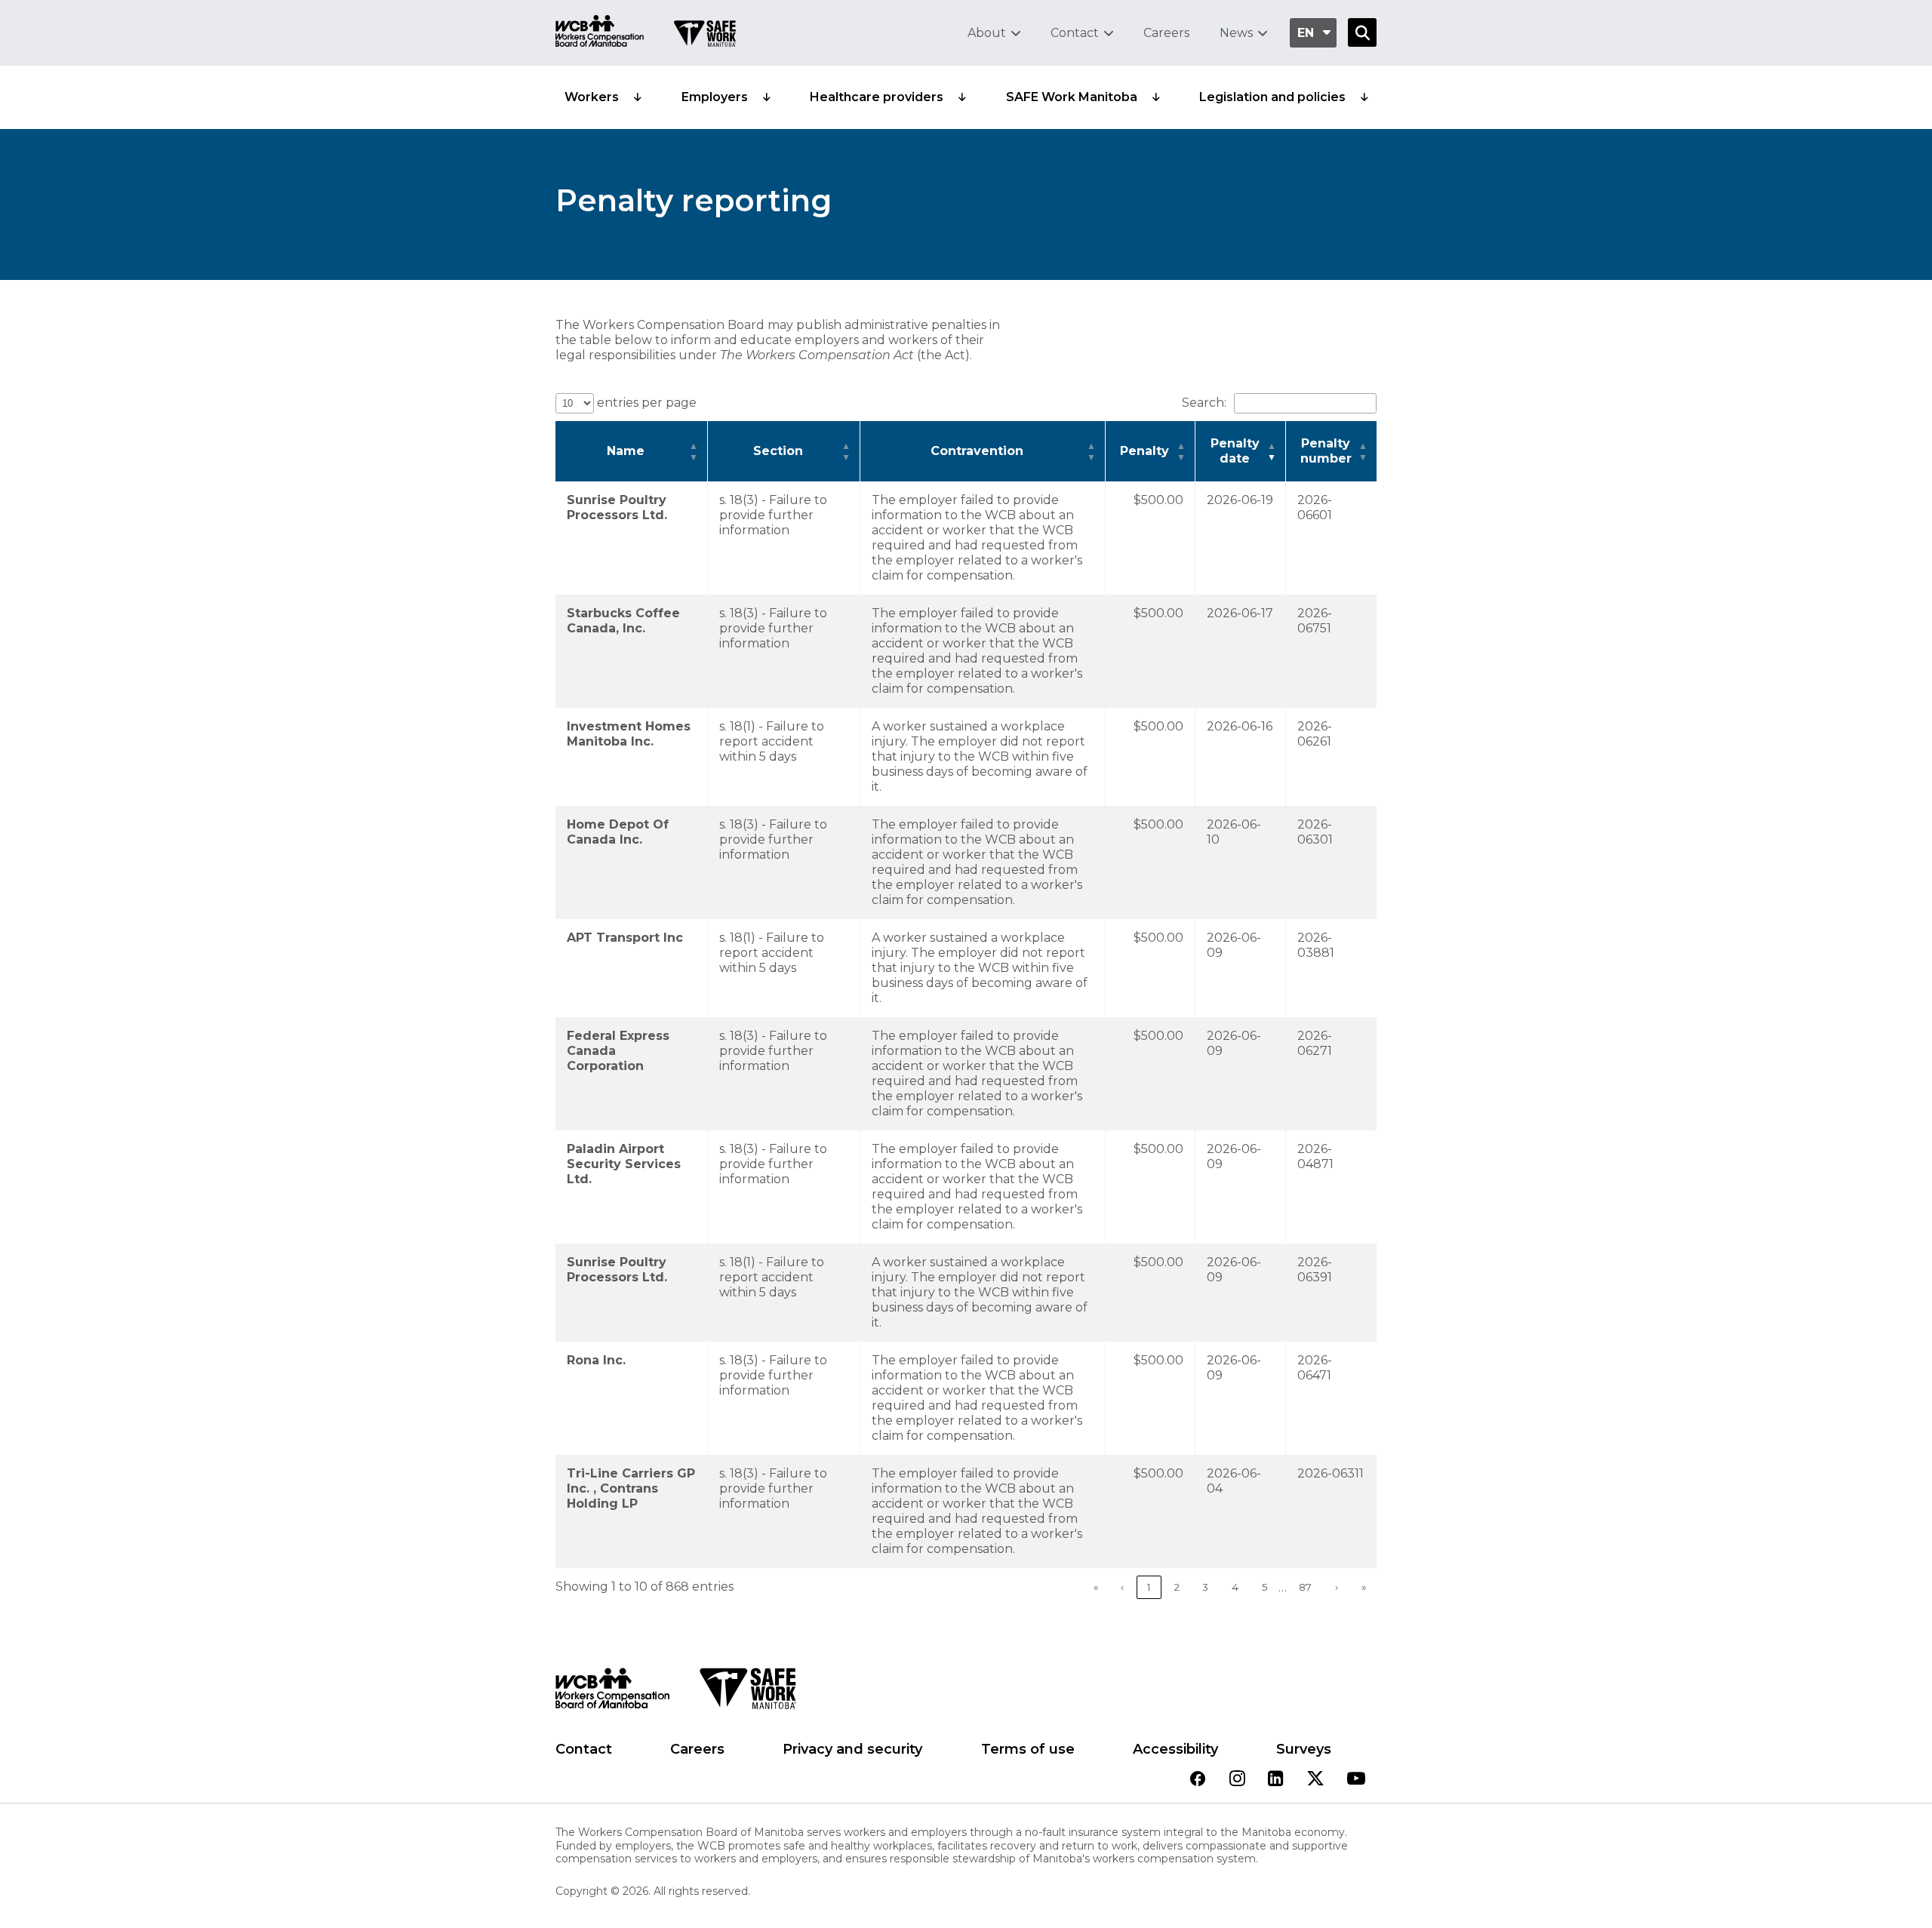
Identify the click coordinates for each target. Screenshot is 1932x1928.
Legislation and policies (1272, 97)
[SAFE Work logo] (748, 1693)
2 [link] (1177, 1587)
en (1306, 33)
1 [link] (1149, 1587)
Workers (592, 97)
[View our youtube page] (1356, 1780)
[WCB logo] (612, 1693)
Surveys (1304, 1749)
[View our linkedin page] (1276, 1780)
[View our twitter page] (1315, 1780)
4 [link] (1235, 1587)
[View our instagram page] (1237, 1780)
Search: (1204, 403)
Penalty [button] (1144, 451)
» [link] (1364, 1587)
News (1236, 33)
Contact (1075, 33)
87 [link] (1305, 1587)
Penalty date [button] (1235, 451)
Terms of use (1028, 1749)
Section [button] (778, 451)
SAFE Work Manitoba (1072, 97)
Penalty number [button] (1326, 451)
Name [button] (626, 451)
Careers (1166, 33)
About (987, 33)
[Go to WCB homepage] (600, 33)
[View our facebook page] (1198, 1780)
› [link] (1337, 1587)
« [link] (1096, 1587)
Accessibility (1175, 1749)
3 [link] (1205, 1587)
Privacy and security (852, 1749)
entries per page (645, 403)
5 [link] (1265, 1587)
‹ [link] (1122, 1587)
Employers (715, 97)
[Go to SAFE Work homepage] (705, 35)
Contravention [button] (977, 451)
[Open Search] (1362, 32)
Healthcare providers (877, 97)
